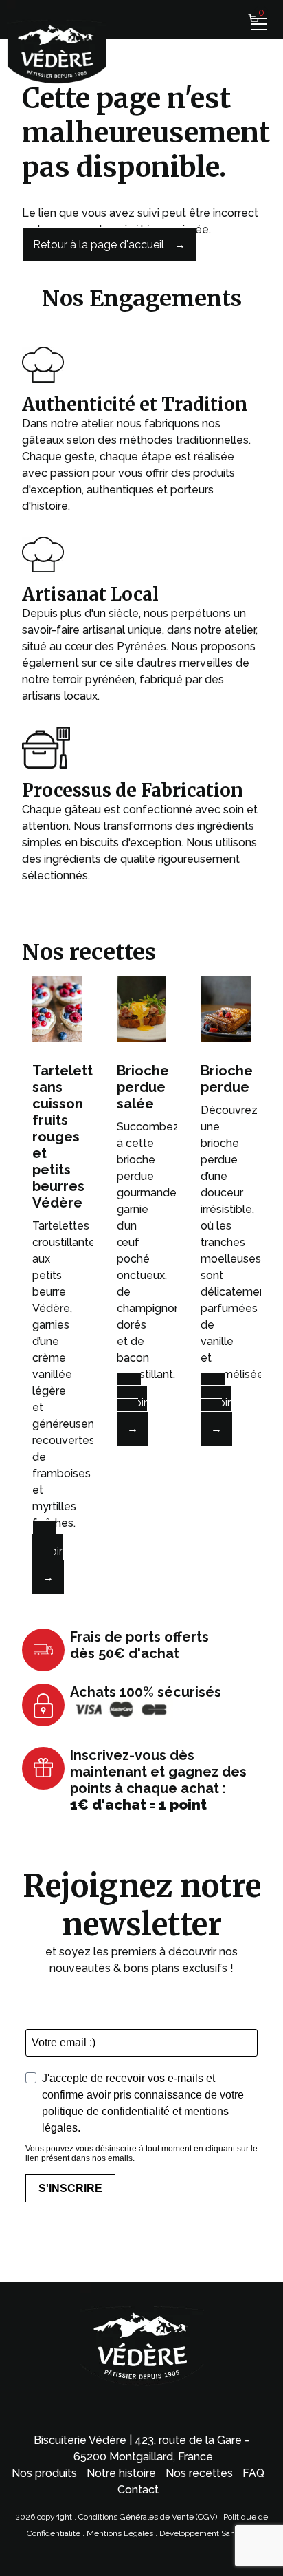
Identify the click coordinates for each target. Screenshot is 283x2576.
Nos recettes (199, 2473)
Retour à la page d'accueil (99, 245)
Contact (138, 2490)
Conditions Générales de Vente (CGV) (148, 2517)
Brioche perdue (227, 1079)
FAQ (253, 2473)
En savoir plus (47, 1551)
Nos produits (44, 2473)
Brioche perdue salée (143, 1087)
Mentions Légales (121, 2533)
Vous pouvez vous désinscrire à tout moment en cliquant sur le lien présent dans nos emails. (141, 2154)
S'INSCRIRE (70, 2188)
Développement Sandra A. (208, 2533)
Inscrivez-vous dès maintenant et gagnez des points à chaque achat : (158, 1780)
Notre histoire (121, 2473)
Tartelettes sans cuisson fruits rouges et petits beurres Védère (70, 1137)
